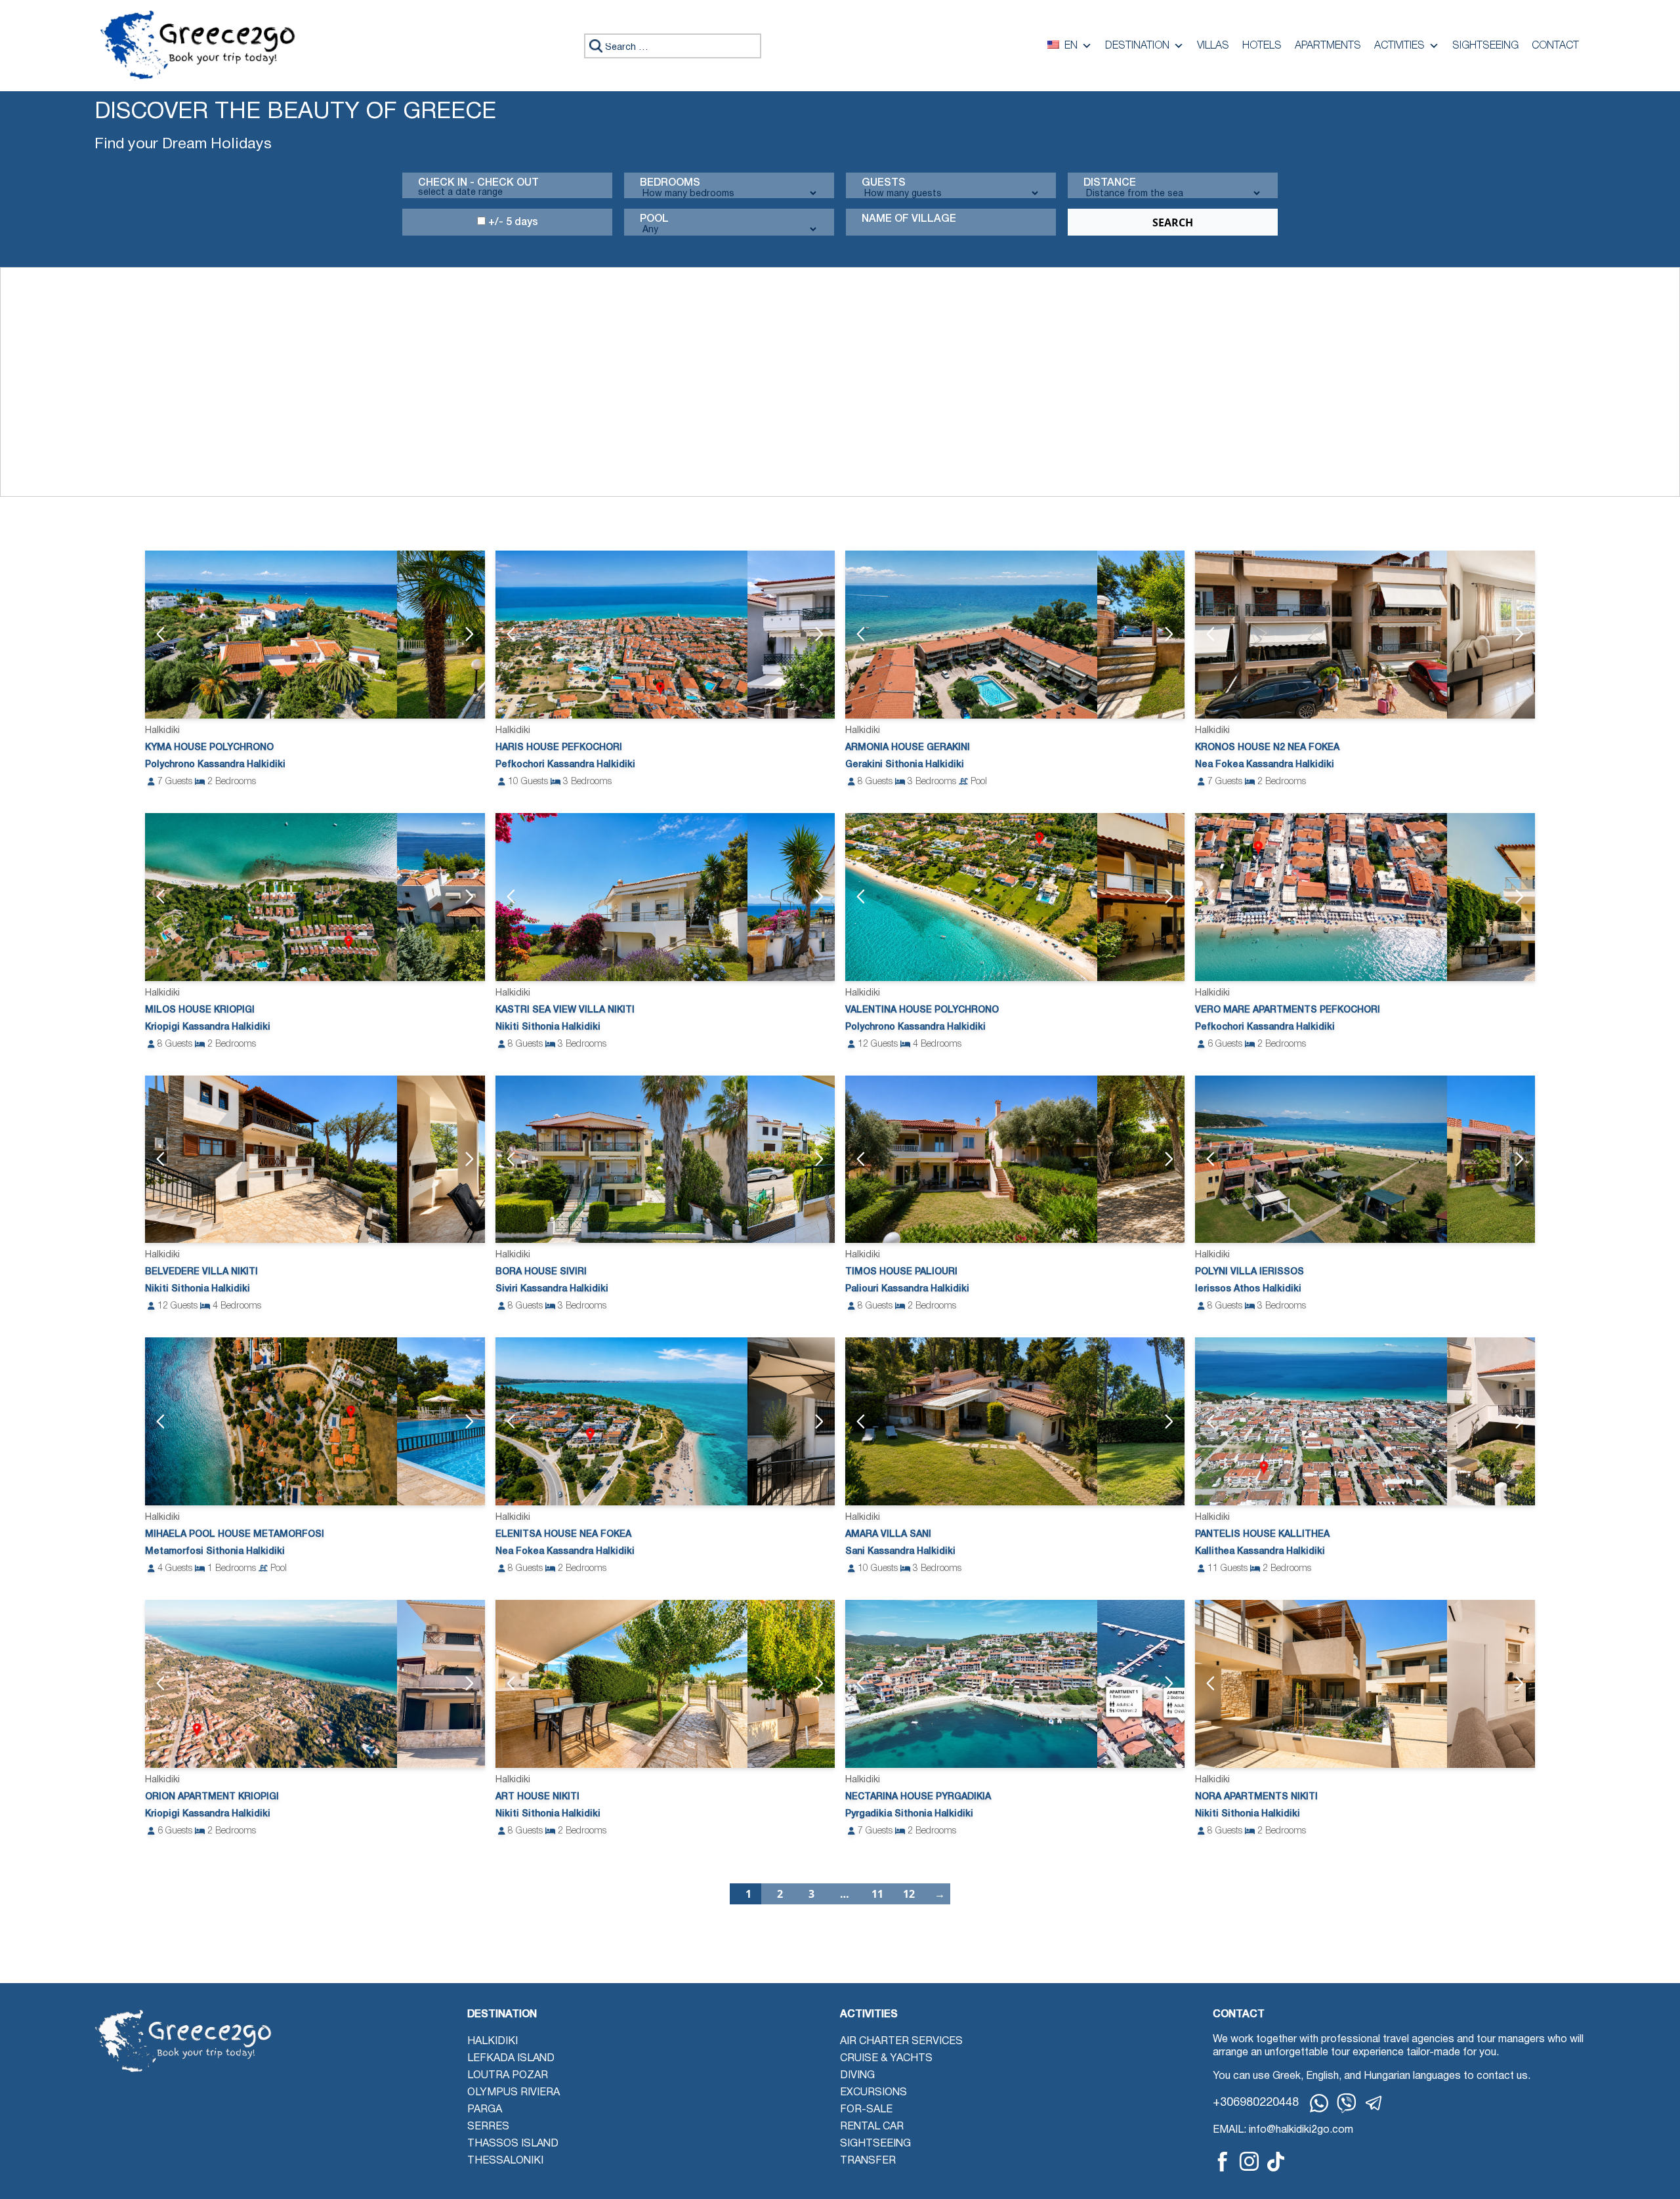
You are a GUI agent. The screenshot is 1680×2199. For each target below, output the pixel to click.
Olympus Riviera (514, 2093)
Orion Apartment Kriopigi (212, 1797)
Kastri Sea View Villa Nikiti (565, 1010)
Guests (884, 183)
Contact (1555, 46)
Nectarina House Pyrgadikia (918, 1797)
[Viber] (1347, 2103)
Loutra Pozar (508, 2076)
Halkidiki (493, 2042)
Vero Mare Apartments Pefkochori (1288, 1010)
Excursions (873, 2093)
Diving (857, 2076)
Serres (488, 2127)
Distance (1110, 183)
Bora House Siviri (541, 1272)
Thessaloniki (505, 2161)
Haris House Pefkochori (559, 748)
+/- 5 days (512, 222)
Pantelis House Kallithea (1262, 1535)
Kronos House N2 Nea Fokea (1267, 748)
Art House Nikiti (537, 1797)
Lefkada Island (511, 2059)
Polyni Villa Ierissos (1249, 1272)
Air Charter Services (901, 2042)
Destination (1137, 46)
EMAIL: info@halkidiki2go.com (1283, 2130)
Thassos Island (513, 2144)
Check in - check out (478, 183)
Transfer (868, 2161)
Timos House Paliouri (901, 1272)
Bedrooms (670, 183)
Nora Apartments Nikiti (1256, 1797)
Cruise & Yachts (886, 2059)
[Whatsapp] (1319, 2103)
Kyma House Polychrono (209, 748)
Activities (1399, 46)
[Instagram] (1249, 2161)
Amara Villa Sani (888, 1535)
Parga (485, 2110)
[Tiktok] (1276, 2161)
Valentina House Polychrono (922, 1010)
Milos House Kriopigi (200, 1010)
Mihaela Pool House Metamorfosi (235, 1535)
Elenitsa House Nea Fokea (563, 1535)
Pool (654, 219)
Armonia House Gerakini (908, 748)
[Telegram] (1374, 2103)
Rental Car (872, 2127)
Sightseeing (1485, 46)
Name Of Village (909, 219)
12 (909, 1894)
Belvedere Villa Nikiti (201, 1272)
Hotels (1262, 46)
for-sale (866, 2110)
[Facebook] (1223, 2161)
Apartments (1328, 46)
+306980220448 (1256, 2103)
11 (877, 1894)
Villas (1213, 46)
